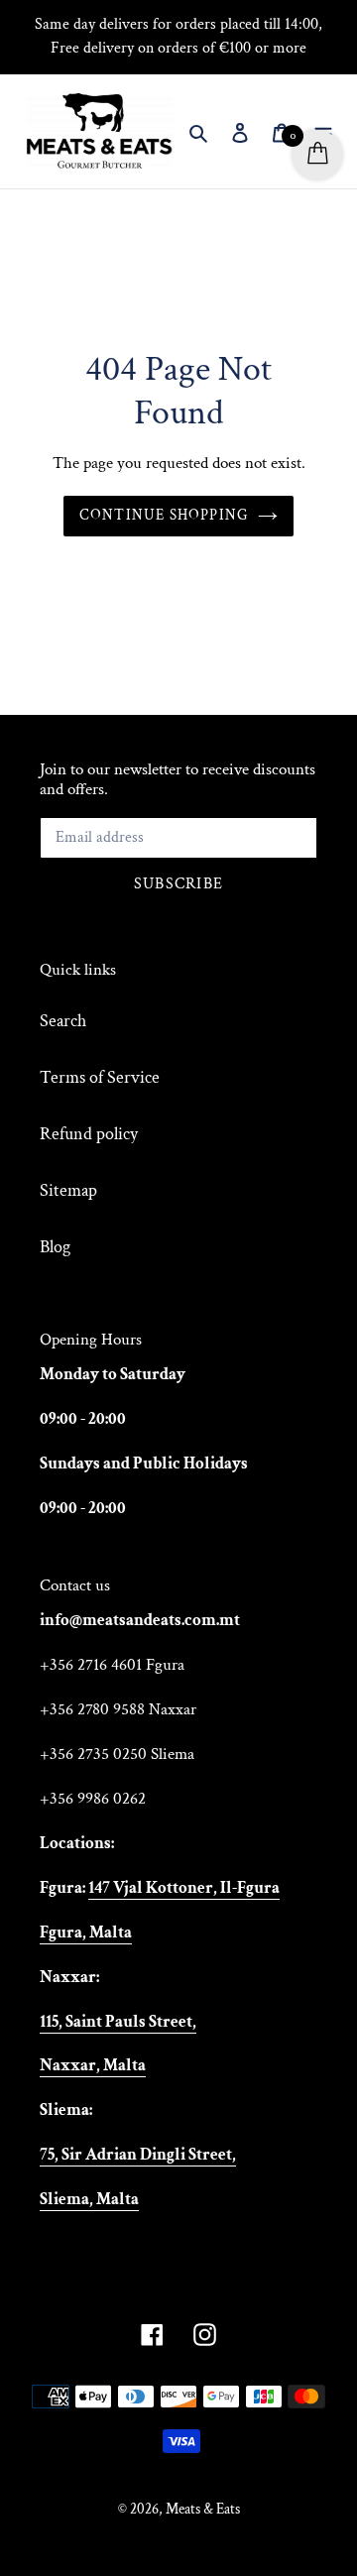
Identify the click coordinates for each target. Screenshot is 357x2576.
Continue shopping (164, 515)
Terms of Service (100, 1077)
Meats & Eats (203, 2509)
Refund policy (89, 1134)
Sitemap (68, 1190)
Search (63, 1021)
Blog (55, 1247)
